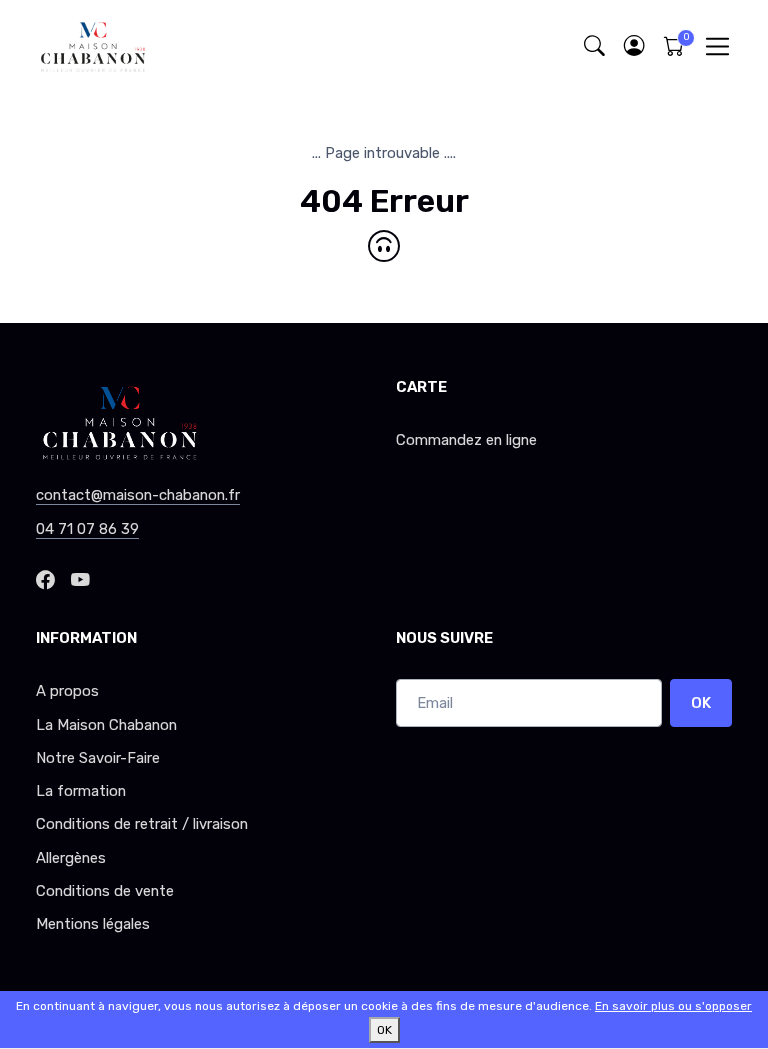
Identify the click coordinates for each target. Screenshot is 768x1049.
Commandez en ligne (466, 440)
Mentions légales (93, 924)
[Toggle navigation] (717, 46)
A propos (67, 691)
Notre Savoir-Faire (98, 758)
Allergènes (71, 858)
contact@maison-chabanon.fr (138, 495)
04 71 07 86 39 (87, 529)
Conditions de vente (105, 891)
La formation (81, 791)
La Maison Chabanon (106, 725)
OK (701, 703)
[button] (634, 46)
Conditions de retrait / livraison (142, 824)
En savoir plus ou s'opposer (673, 1006)
